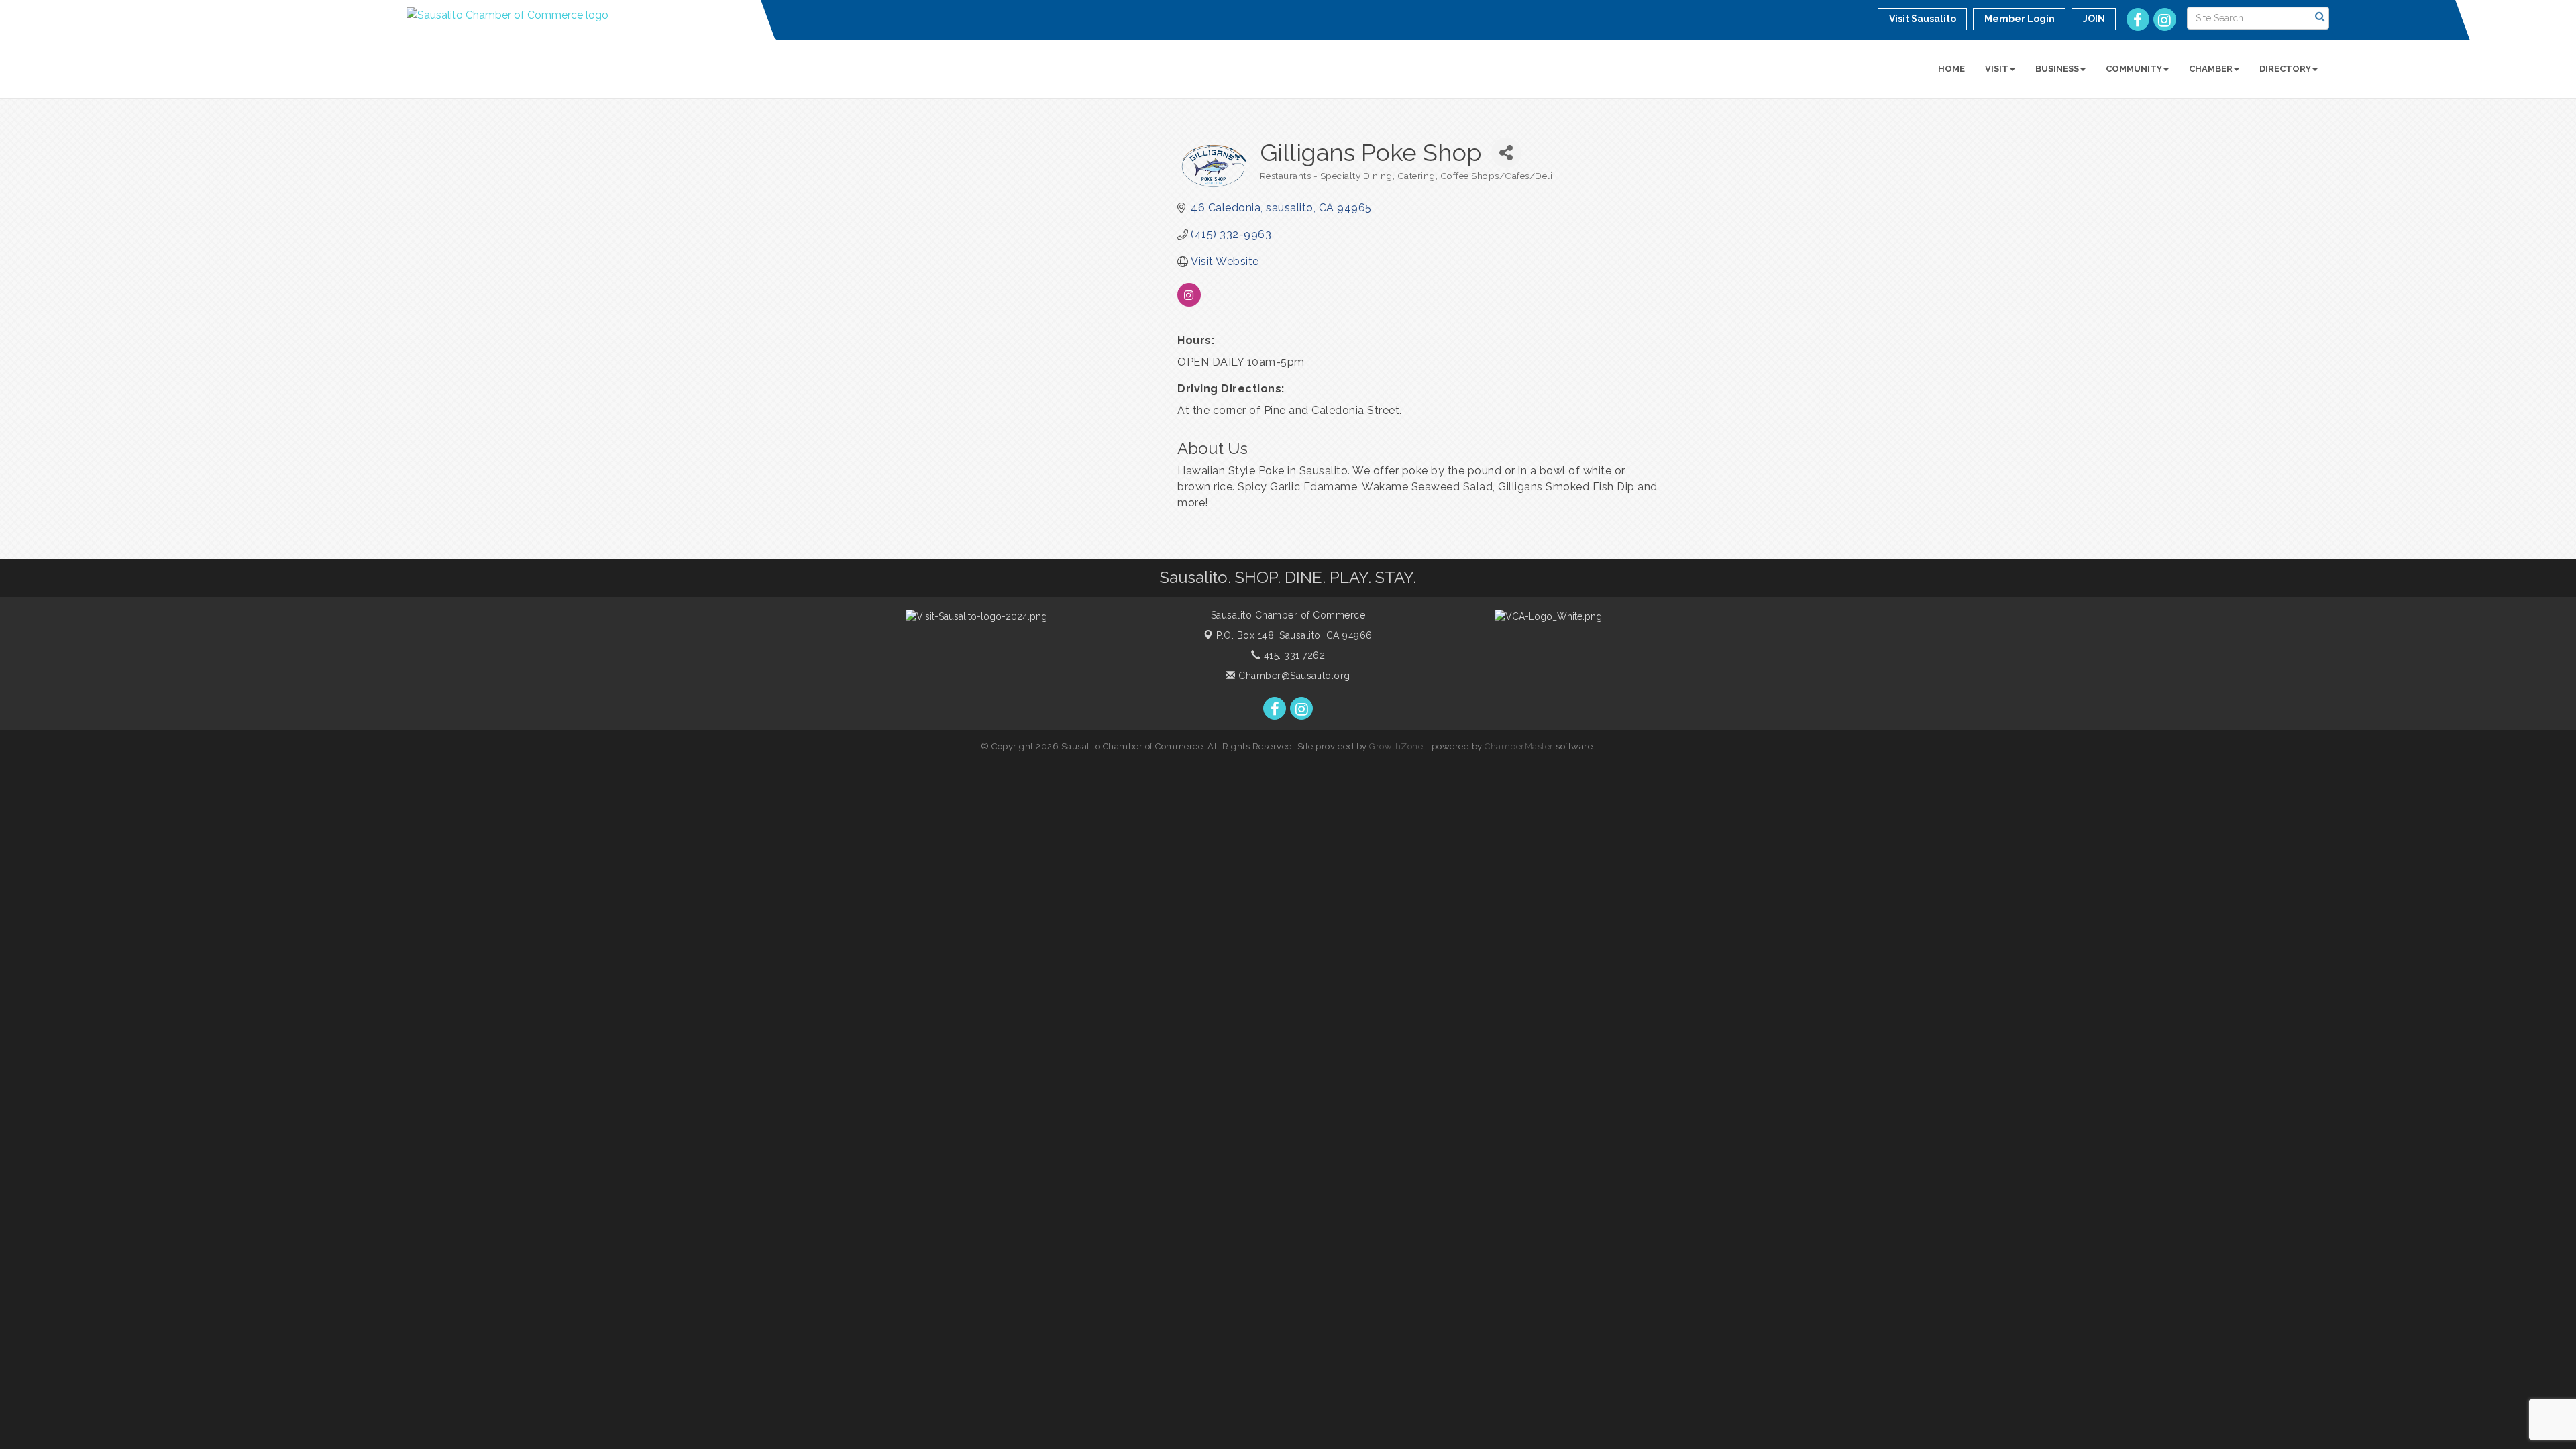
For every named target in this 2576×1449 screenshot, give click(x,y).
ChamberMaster (1519, 746)
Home (1951, 69)
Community (2134, 69)
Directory (2285, 69)
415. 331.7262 (1293, 655)
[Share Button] (1506, 153)
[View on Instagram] (1189, 303)
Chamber (2211, 69)
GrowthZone (1396, 746)
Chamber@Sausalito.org (1293, 676)
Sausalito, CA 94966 (1294, 635)
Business (2057, 69)
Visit (1997, 69)
